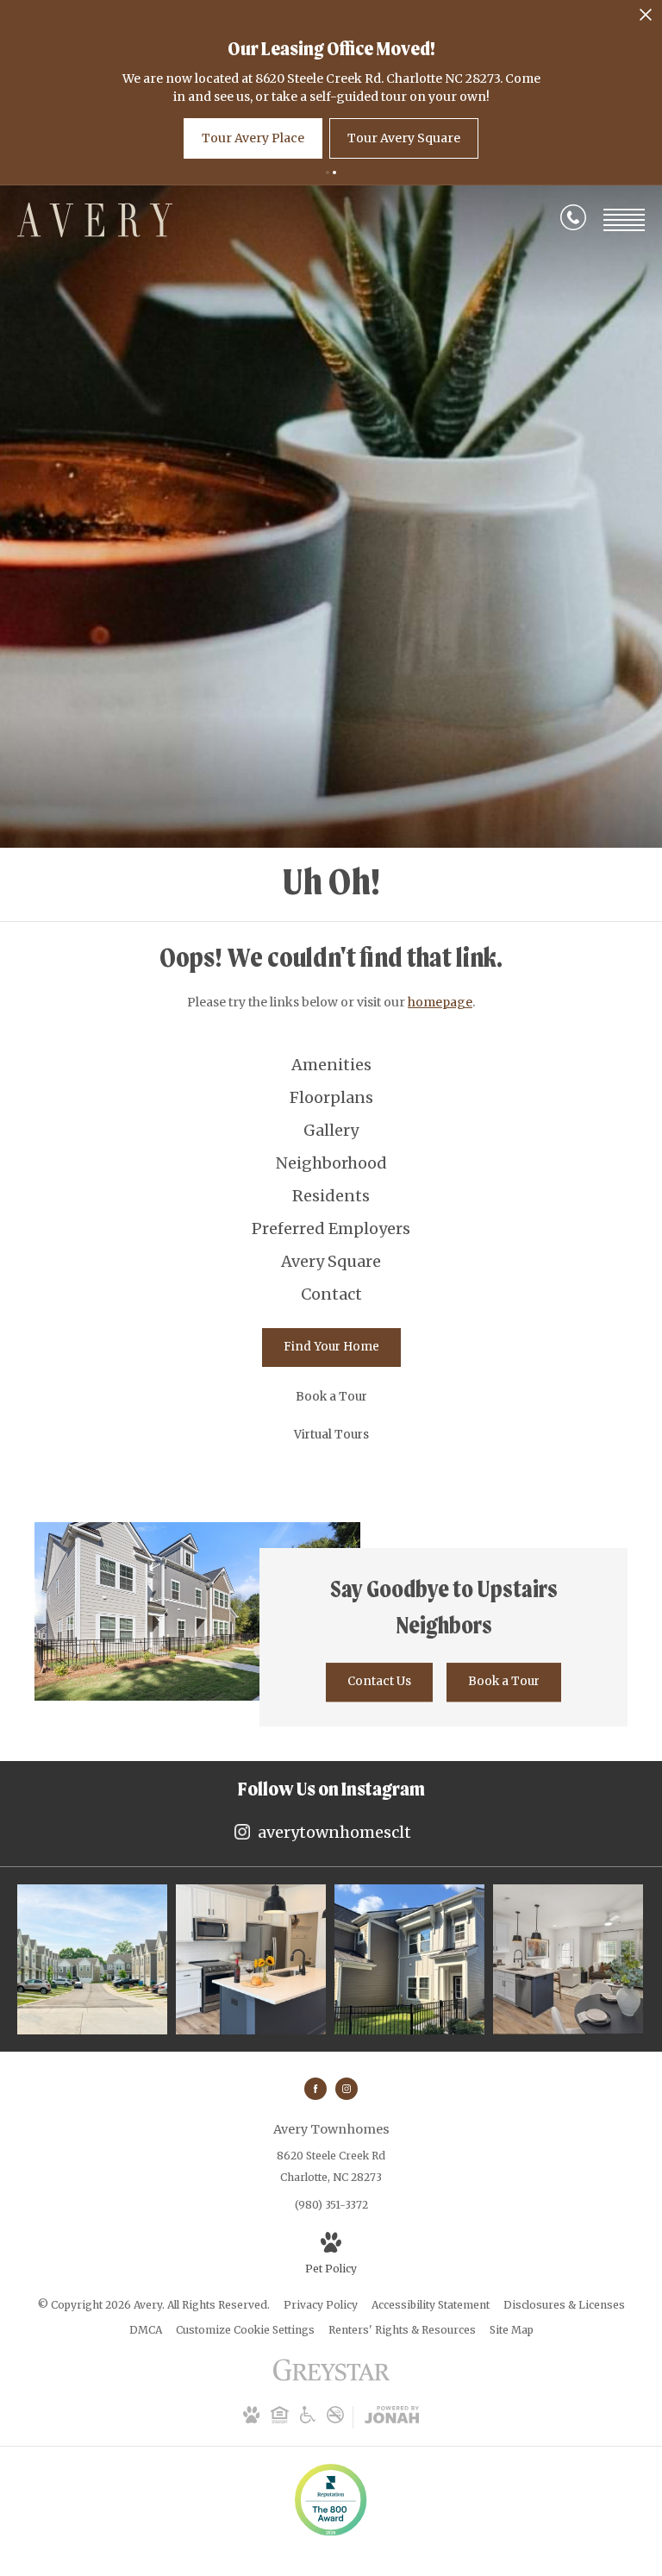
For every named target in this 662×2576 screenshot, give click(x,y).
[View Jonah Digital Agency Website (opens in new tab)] (392, 2417)
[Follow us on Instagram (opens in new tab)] (347, 2089)
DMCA (146, 2330)
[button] (328, 172)
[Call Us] (573, 221)
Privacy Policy (321, 2305)
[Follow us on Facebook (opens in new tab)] (315, 2089)
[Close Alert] (646, 19)
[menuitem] (331, 1065)
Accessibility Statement (431, 2305)
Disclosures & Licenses (564, 2305)
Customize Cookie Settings (245, 2330)
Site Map (512, 2330)
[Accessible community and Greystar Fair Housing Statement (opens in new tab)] (308, 2419)
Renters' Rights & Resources (402, 2330)
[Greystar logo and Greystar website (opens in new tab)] (331, 2379)
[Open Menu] (624, 220)
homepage (440, 1002)
